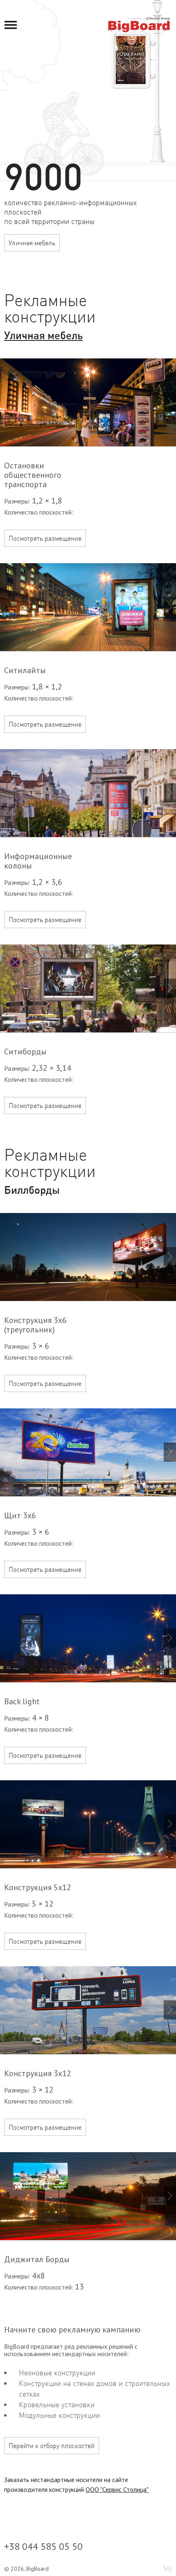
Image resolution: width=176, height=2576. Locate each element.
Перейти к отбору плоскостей (52, 2446)
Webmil (168, 2569)
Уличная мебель (32, 243)
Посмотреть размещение (45, 538)
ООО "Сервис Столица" (117, 2489)
